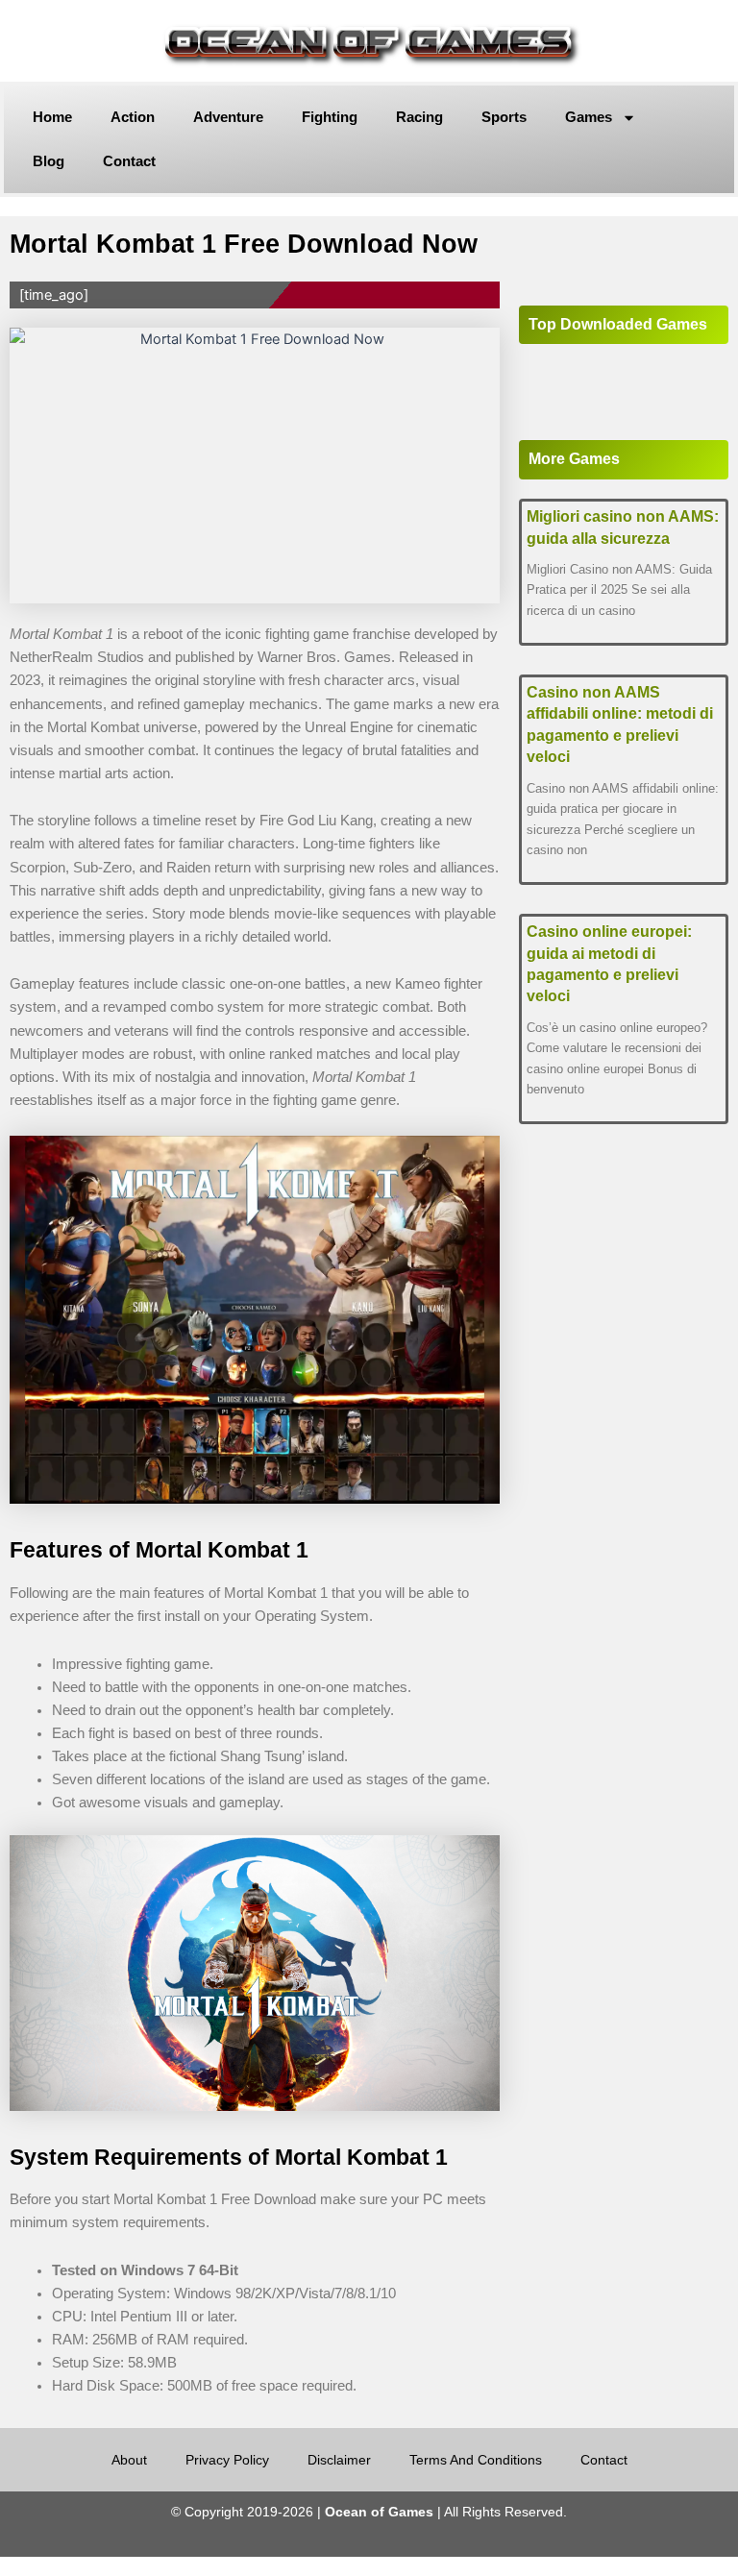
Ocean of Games (379, 2512)
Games (589, 117)
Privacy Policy (227, 2460)
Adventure (228, 117)
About (129, 2460)
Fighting (330, 117)
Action (133, 117)
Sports (504, 117)
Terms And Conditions (476, 2460)
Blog (49, 161)
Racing (419, 117)
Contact (129, 161)
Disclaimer (339, 2460)
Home (52, 117)
